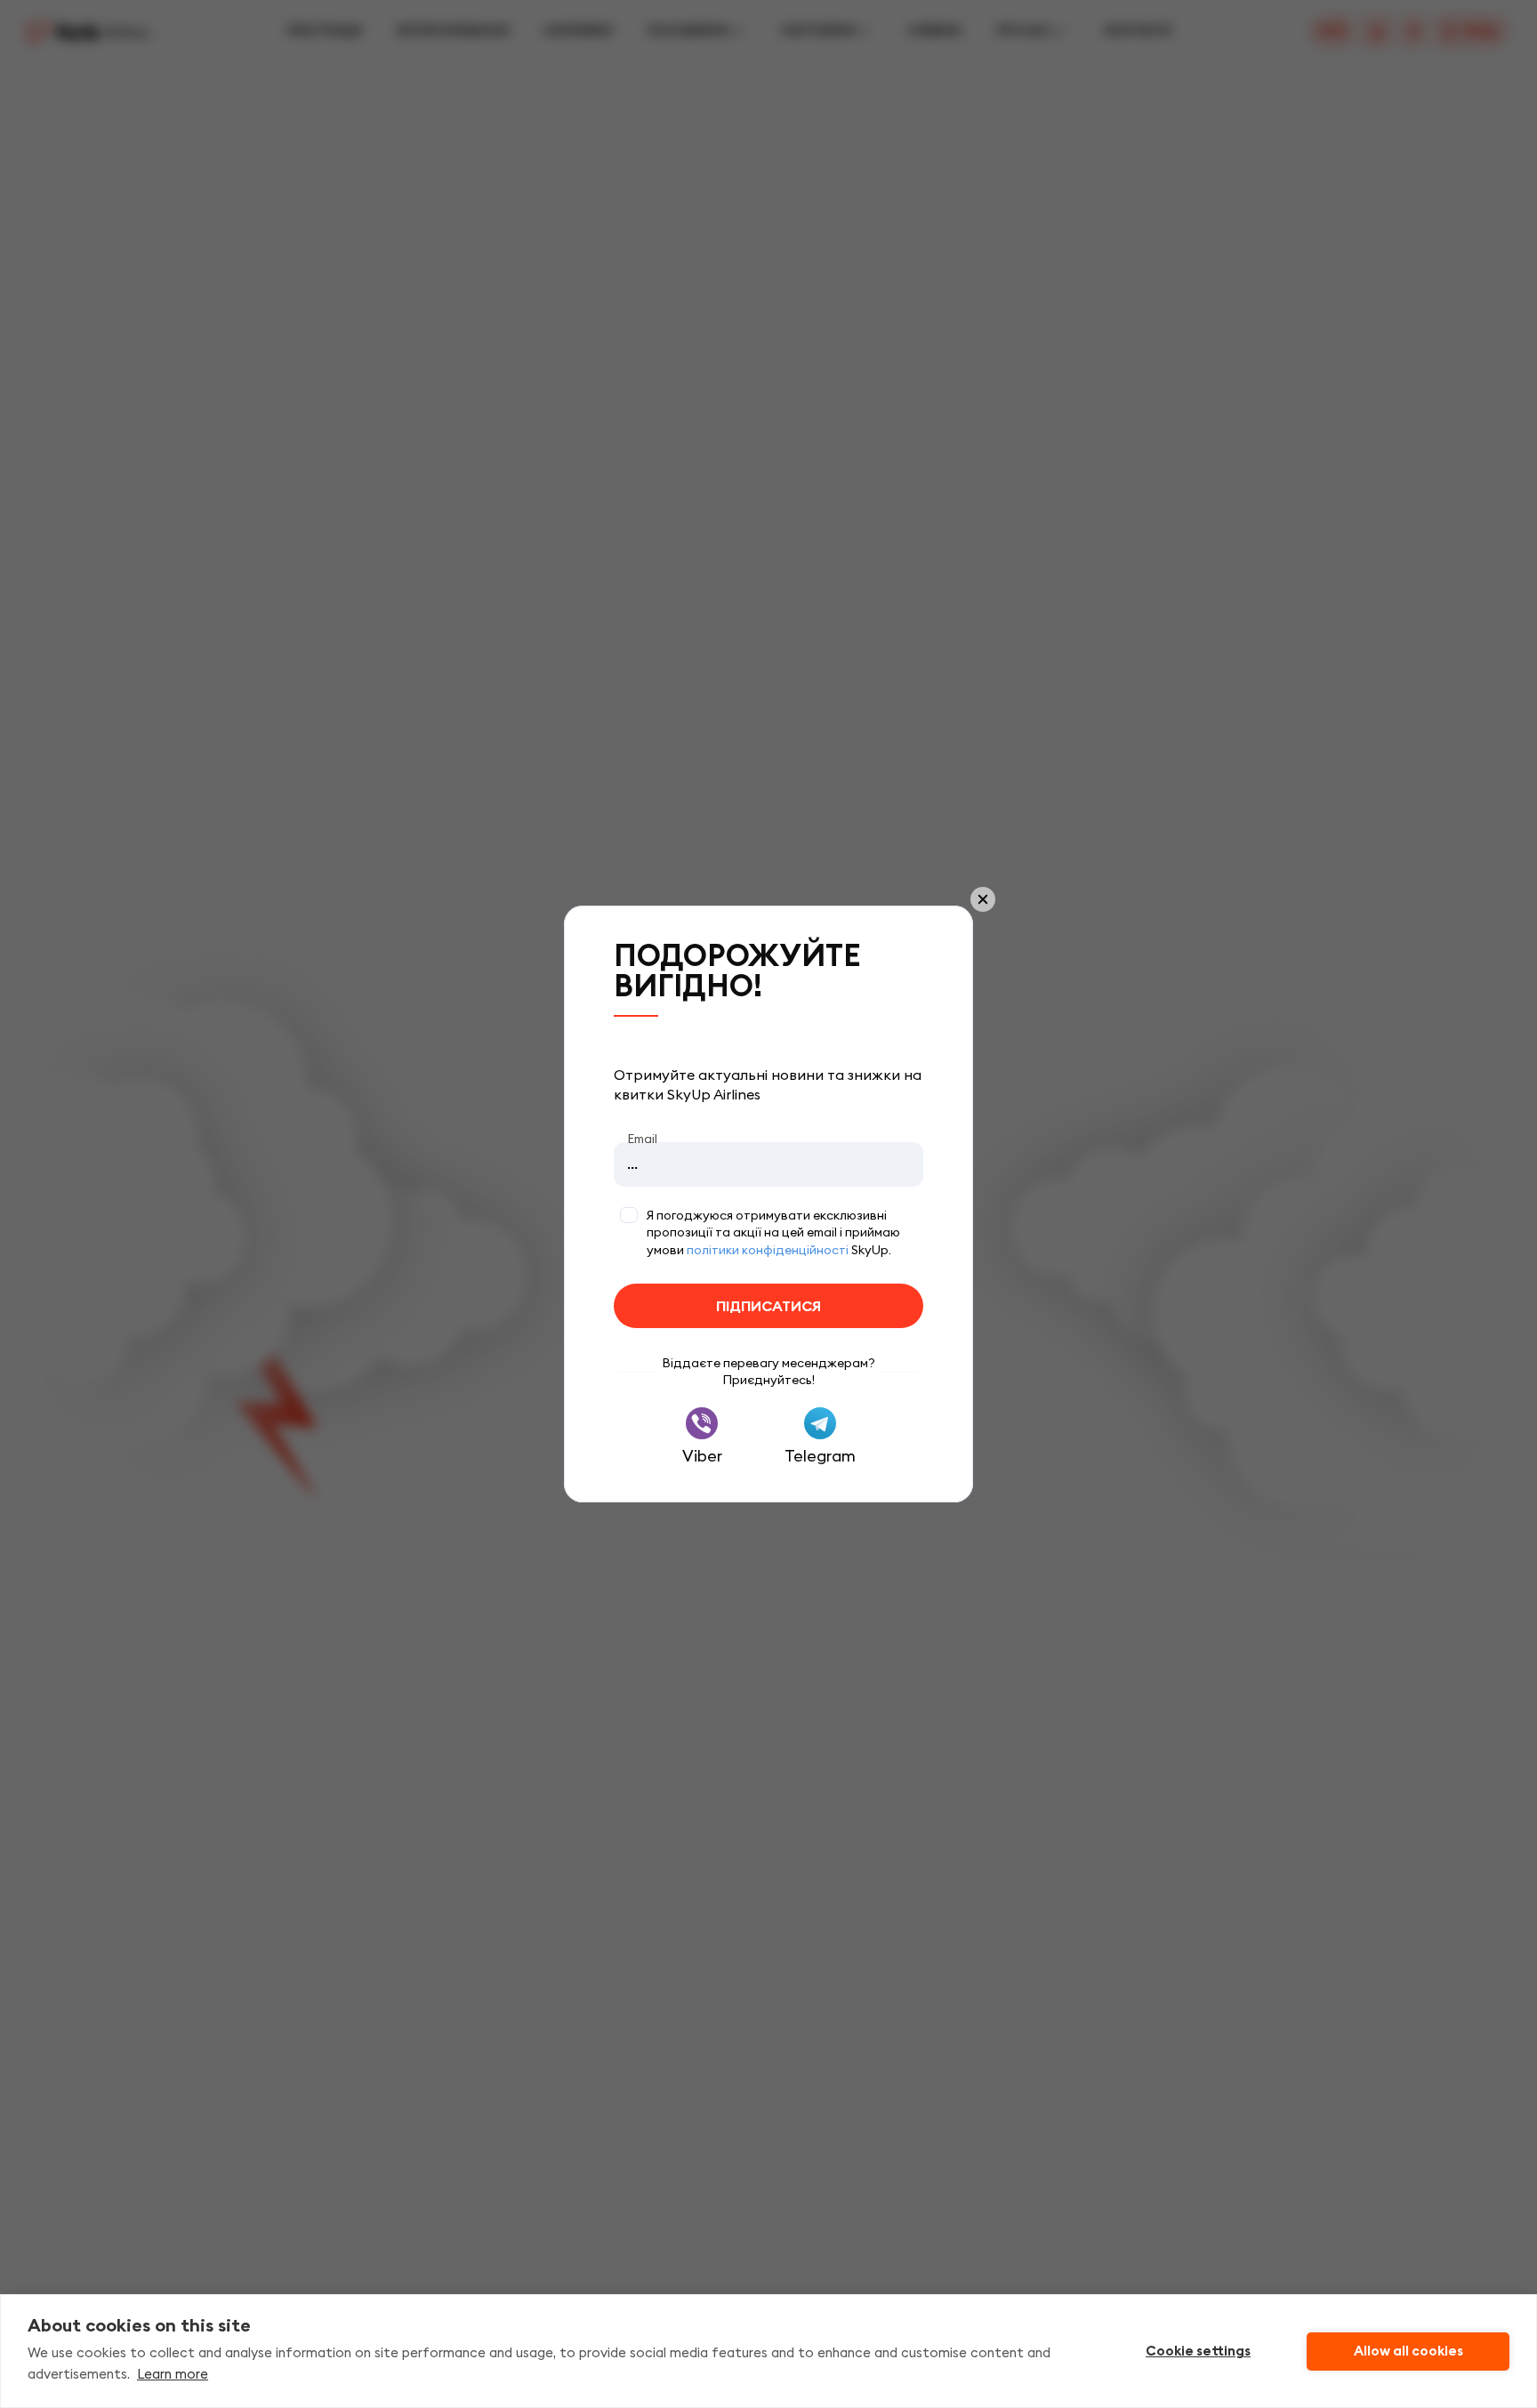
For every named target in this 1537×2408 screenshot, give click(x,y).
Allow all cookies (1408, 2351)
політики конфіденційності (768, 1250)
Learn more (173, 2374)
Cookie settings (1198, 2351)
